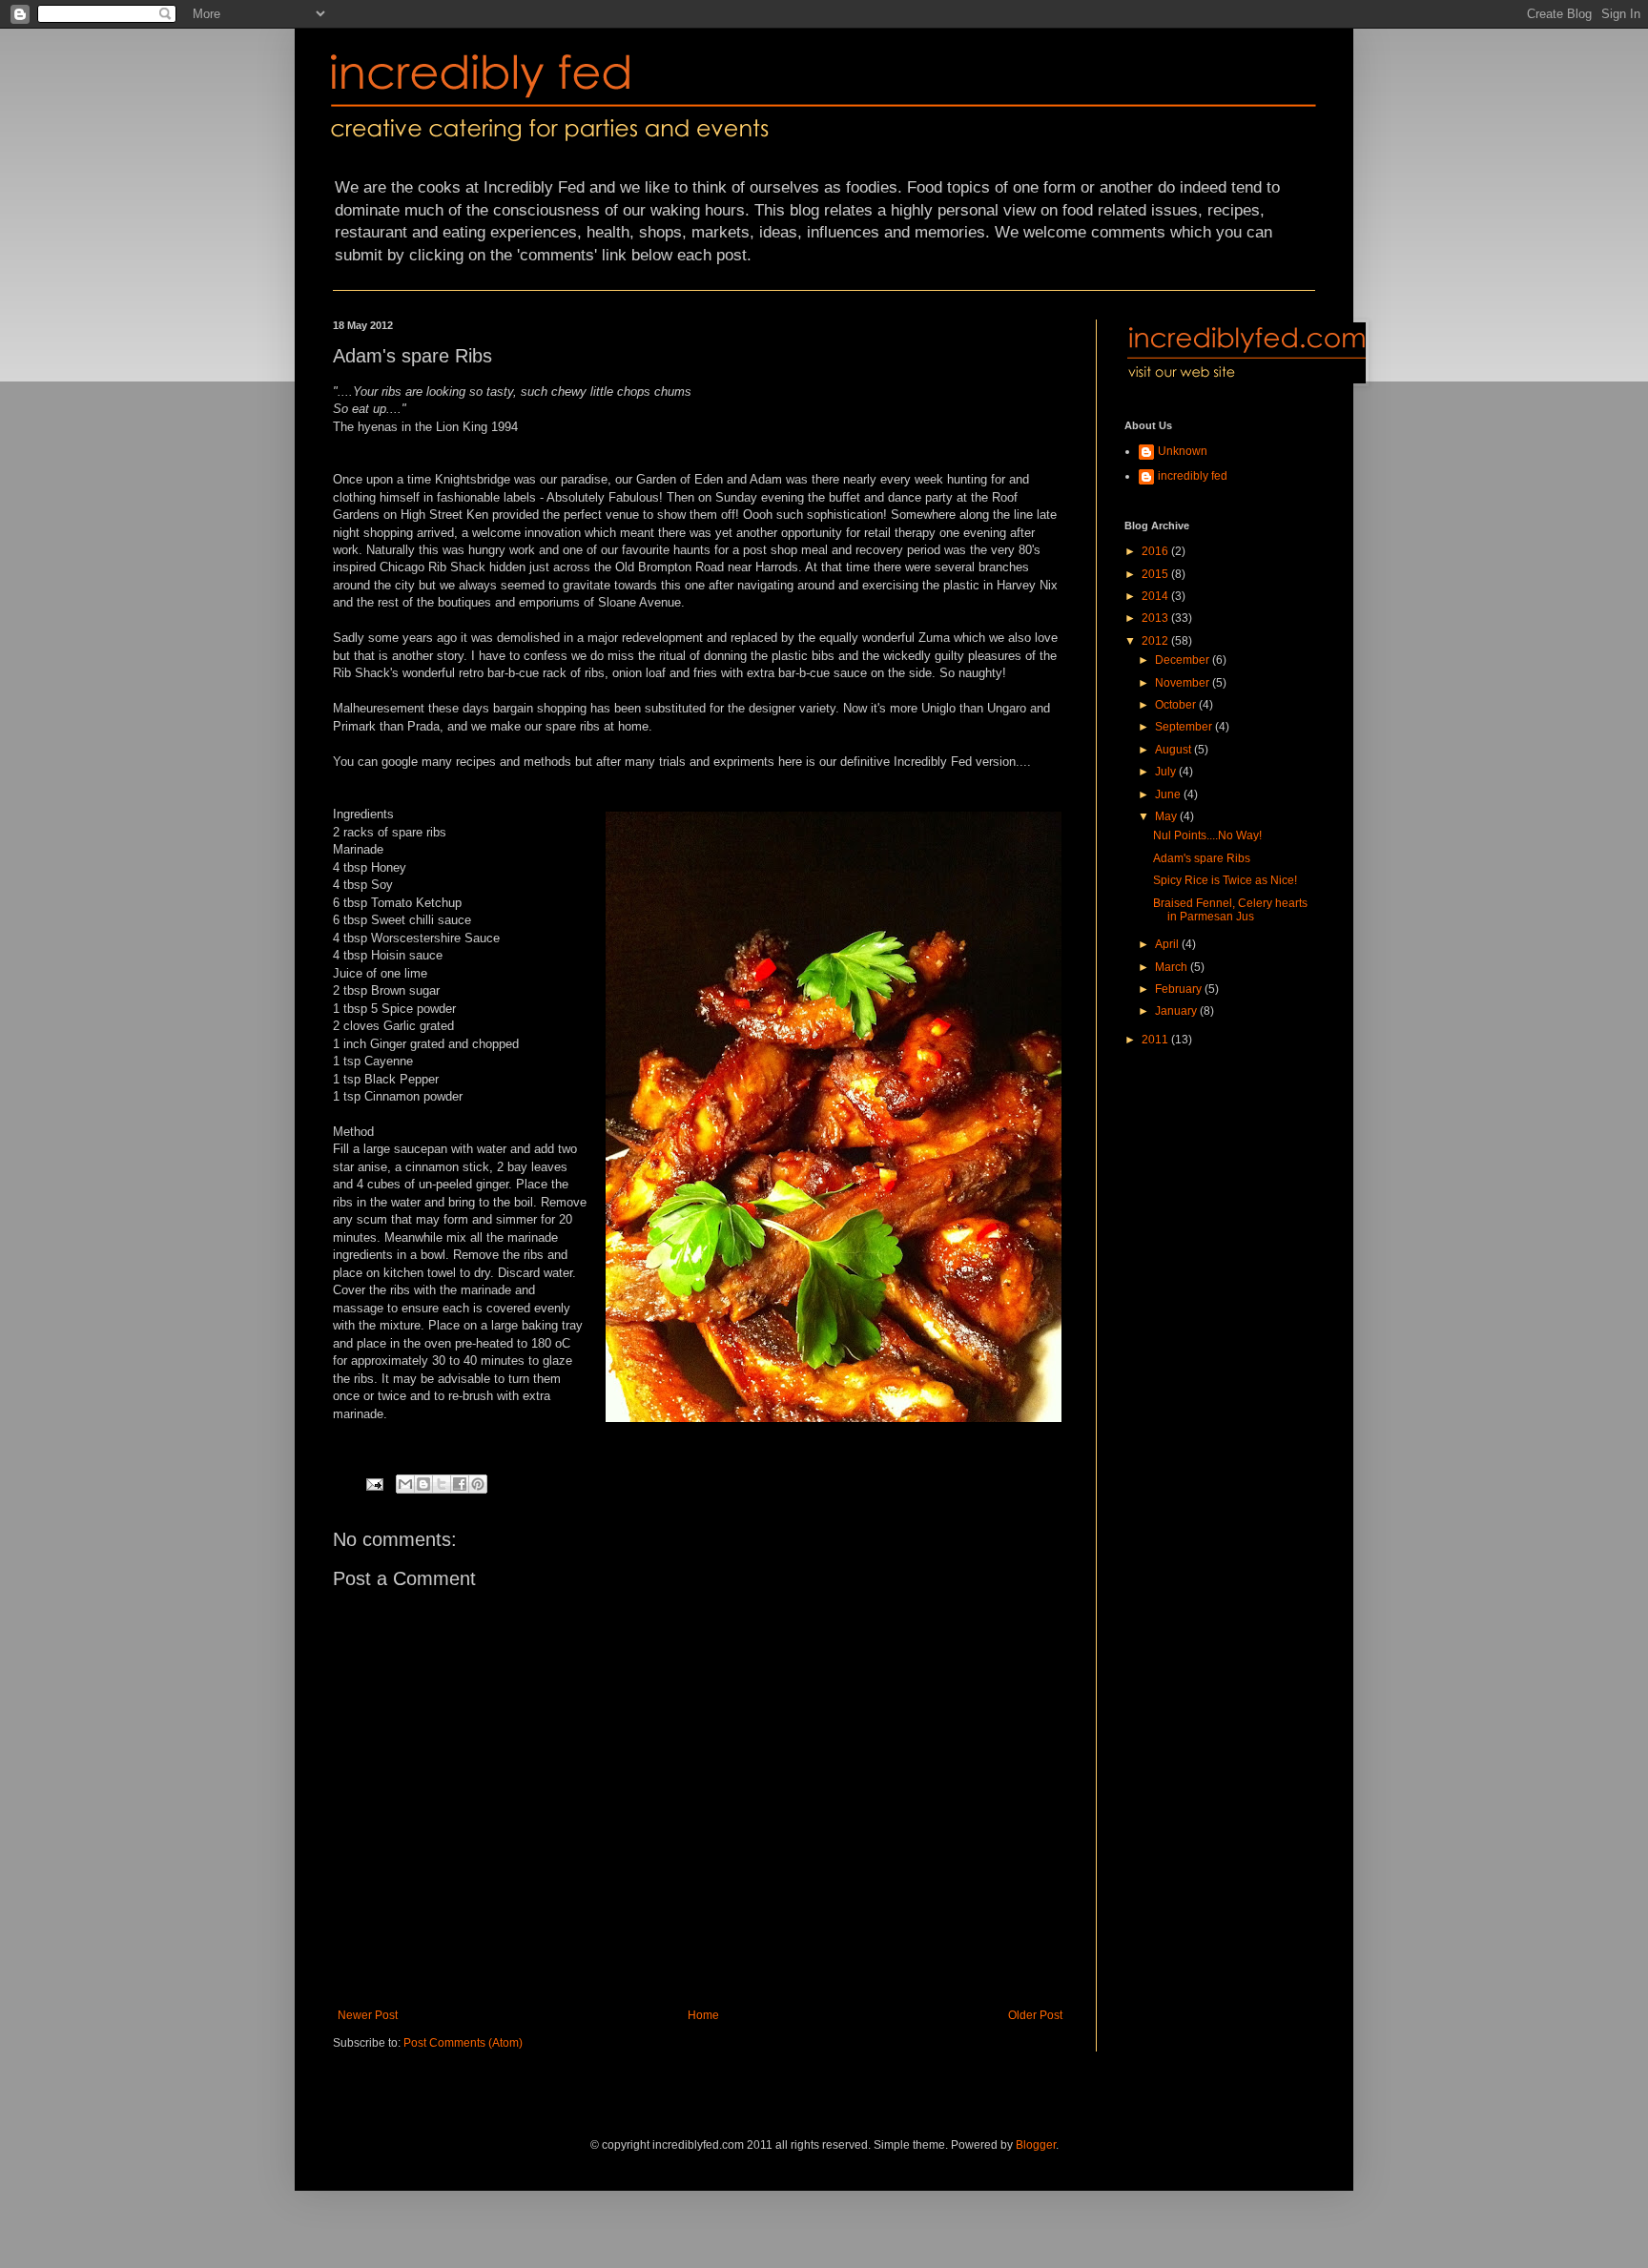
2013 (1156, 618)
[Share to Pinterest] (478, 1484)
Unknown (1183, 451)
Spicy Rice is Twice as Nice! (1225, 880)
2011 (1156, 1040)
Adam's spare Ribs (1202, 858)
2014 (1156, 596)
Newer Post (368, 2015)
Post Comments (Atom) (463, 2043)
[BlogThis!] (423, 1484)
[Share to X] (442, 1484)
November (1184, 683)
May (1167, 816)
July (1167, 772)
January (1177, 1011)
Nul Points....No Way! (1207, 835)
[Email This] (405, 1484)
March (1173, 967)
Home (703, 2015)
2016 (1156, 551)
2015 (1156, 574)
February (1180, 989)
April (1168, 944)
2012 (1156, 641)
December (1184, 660)
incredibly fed (1193, 476)
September (1185, 727)
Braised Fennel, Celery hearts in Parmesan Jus (1230, 910)
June (1169, 794)
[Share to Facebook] (460, 1484)
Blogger (1036, 2145)
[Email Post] (374, 1483)
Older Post (1035, 2015)
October (1177, 705)
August (1174, 750)
